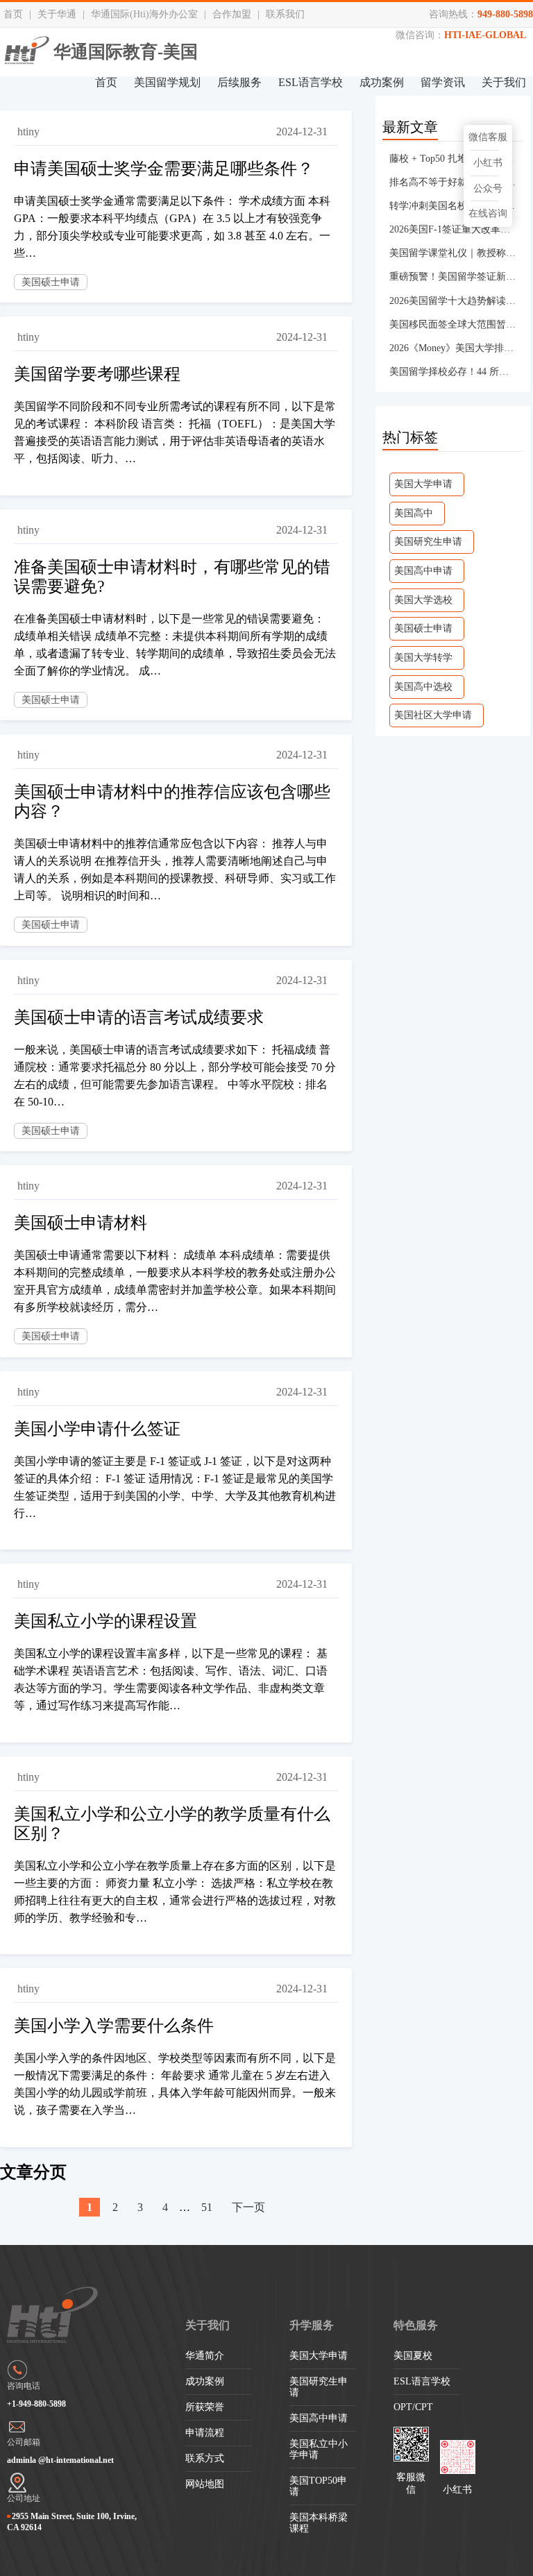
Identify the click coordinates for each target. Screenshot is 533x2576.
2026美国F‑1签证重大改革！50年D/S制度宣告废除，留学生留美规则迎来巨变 (453, 229)
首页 (13, 14)
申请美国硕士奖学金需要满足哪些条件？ (164, 169)
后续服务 (239, 82)
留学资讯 (443, 82)
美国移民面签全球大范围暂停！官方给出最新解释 (453, 324)
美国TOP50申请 (318, 2486)
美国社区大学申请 (433, 715)
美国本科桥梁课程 (319, 2523)
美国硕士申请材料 (81, 1223)
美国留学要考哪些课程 (97, 374)
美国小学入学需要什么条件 (114, 2026)
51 (207, 2207)
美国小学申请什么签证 (97, 1429)
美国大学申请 (423, 484)
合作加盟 (232, 14)
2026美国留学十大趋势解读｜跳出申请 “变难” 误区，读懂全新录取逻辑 (453, 301)
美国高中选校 (423, 687)
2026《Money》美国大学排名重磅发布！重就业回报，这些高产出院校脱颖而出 (453, 348)
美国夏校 (413, 2356)
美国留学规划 (167, 82)
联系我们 (285, 14)
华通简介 (205, 2356)
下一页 (248, 2207)
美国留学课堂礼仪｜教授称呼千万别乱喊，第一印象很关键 (453, 253)
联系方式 (205, 2458)
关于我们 (504, 82)
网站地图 (205, 2484)
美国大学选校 (423, 600)
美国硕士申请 (51, 282)
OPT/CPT (413, 2407)
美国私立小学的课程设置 (105, 1621)
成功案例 (382, 82)
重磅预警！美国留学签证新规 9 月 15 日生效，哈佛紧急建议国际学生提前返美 (453, 277)
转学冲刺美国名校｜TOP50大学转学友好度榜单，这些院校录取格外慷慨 (453, 206)
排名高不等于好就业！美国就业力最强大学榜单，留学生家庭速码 (453, 182)
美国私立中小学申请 (319, 2449)
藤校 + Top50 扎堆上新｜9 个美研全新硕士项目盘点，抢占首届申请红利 (453, 159)
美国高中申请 (423, 571)
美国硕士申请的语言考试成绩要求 (139, 1017)
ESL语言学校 (311, 82)
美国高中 (414, 513)
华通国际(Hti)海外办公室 (144, 14)
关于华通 (57, 14)
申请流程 (205, 2433)
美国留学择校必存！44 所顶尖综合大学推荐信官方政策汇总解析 (453, 372)
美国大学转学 (423, 658)
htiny (28, 132)
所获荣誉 (205, 2407)
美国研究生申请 (428, 542)
